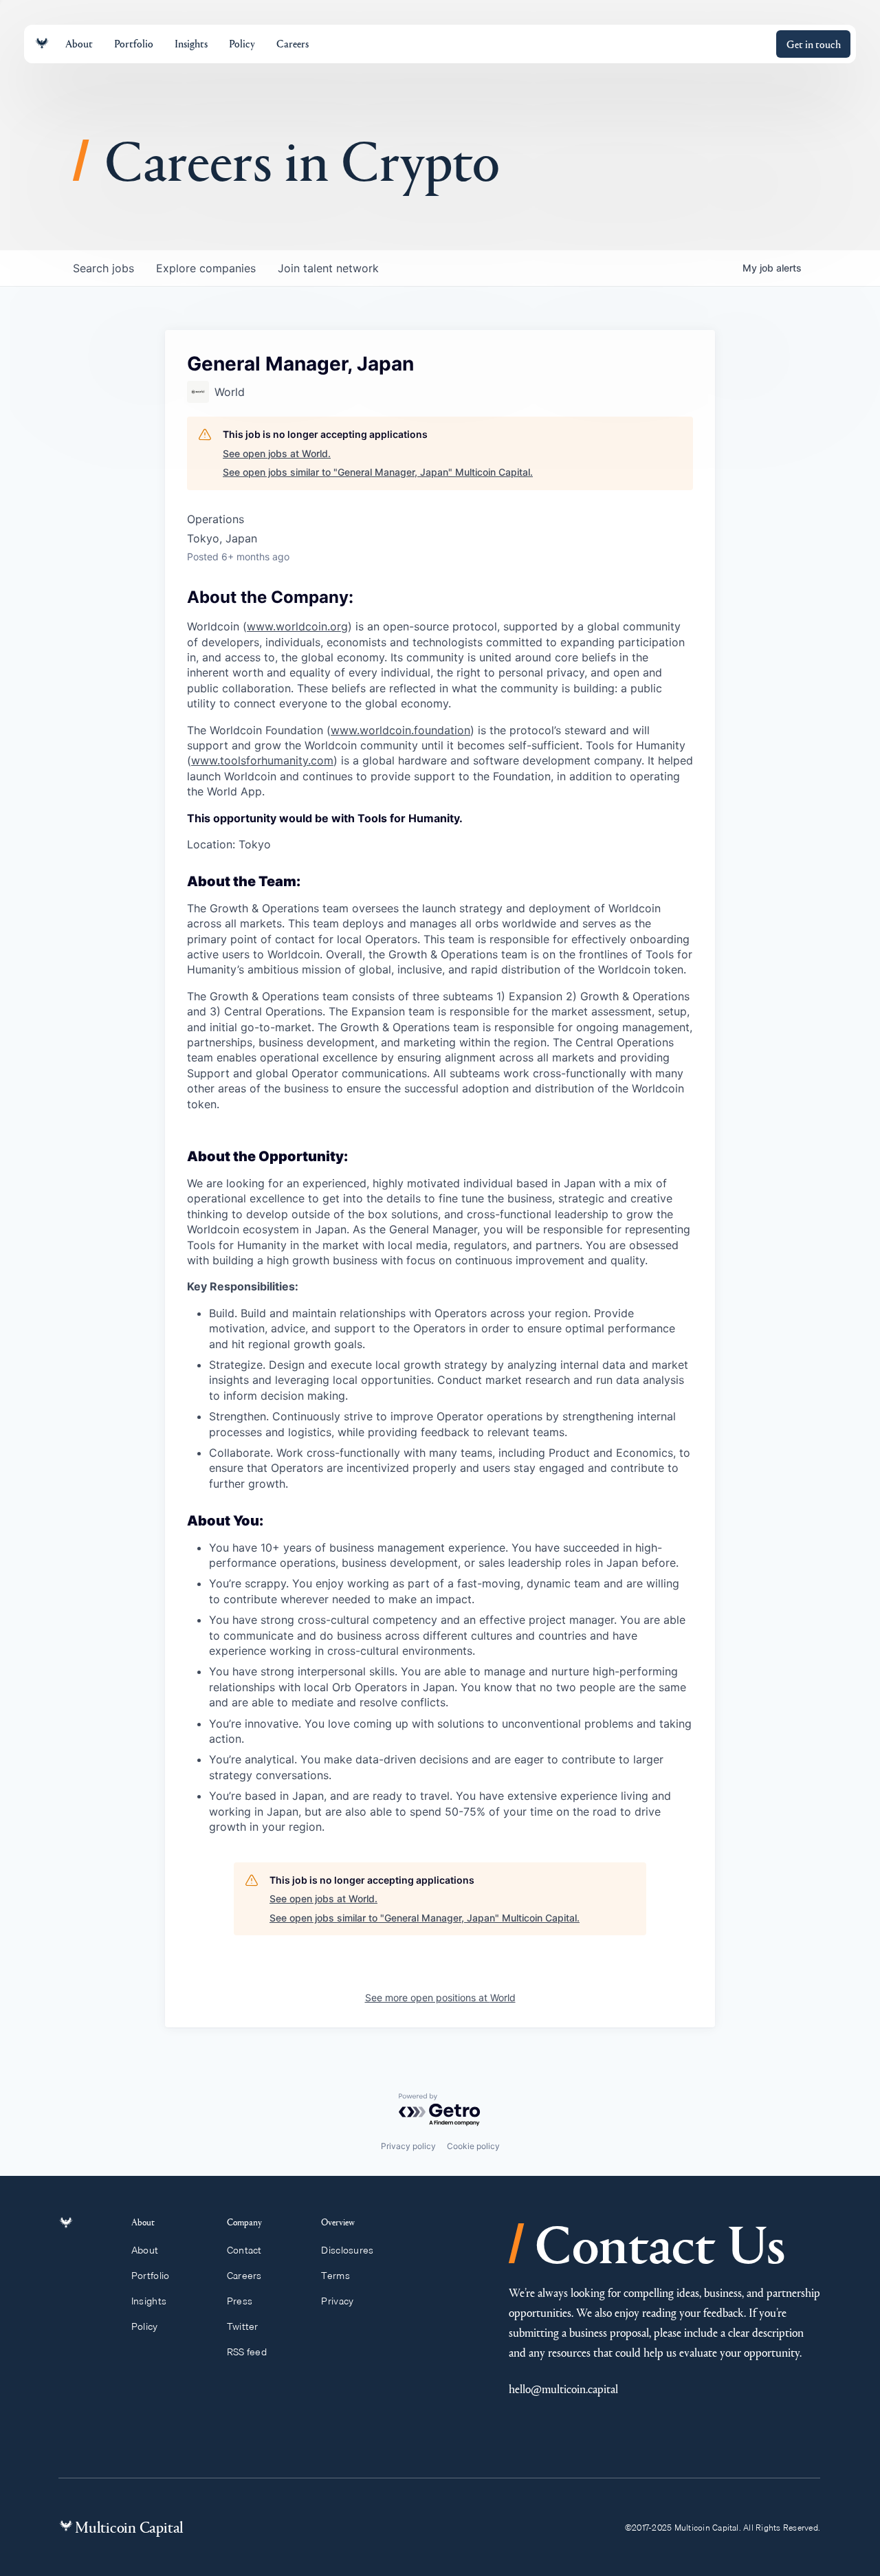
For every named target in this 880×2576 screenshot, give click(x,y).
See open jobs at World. (277, 453)
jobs (103, 268)
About (145, 2250)
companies (206, 268)
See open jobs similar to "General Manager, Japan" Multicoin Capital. (378, 472)
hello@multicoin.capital (563, 2389)
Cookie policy (473, 2146)
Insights (149, 2301)
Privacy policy (408, 2146)
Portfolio (151, 2276)
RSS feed (247, 2352)
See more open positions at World (440, 1997)
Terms (335, 2276)
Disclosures (347, 2250)
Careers (244, 2276)
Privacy (337, 2301)
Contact (244, 2250)
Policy (145, 2326)
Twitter (243, 2326)
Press (240, 2301)
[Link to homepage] (42, 44)
